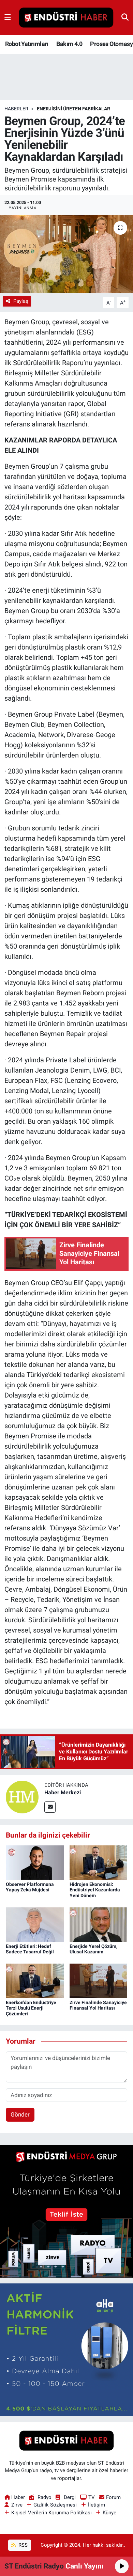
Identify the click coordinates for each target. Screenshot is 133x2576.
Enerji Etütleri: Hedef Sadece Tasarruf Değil (30, 1949)
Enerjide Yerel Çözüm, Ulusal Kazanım (93, 1949)
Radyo (44, 2497)
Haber (18, 2497)
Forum (113, 2497)
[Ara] (125, 17)
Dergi (70, 2497)
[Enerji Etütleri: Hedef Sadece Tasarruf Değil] (35, 1924)
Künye (109, 2513)
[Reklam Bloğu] (66, 2211)
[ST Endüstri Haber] (66, 18)
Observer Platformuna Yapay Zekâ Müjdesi (30, 1887)
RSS (22, 2545)
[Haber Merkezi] (22, 1797)
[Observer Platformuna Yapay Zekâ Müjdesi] (35, 1862)
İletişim (97, 2505)
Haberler (16, 109)
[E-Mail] (50, 1807)
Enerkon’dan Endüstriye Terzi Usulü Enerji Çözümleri (31, 2008)
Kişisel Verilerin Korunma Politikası (51, 2513)
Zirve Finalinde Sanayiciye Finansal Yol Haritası (98, 2005)
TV (92, 2497)
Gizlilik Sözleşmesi (55, 2505)
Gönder (20, 2114)
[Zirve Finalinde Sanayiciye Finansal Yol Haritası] (99, 1980)
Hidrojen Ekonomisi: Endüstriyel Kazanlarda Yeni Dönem (95, 1890)
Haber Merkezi (63, 1792)
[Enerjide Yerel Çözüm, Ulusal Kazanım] (99, 1924)
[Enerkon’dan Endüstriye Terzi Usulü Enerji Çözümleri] (35, 1980)
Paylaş (21, 301)
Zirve (17, 2505)
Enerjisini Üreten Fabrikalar (73, 109)
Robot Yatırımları (27, 44)
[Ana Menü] (8, 17)
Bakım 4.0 (69, 44)
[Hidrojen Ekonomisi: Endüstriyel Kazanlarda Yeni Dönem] (99, 1862)
